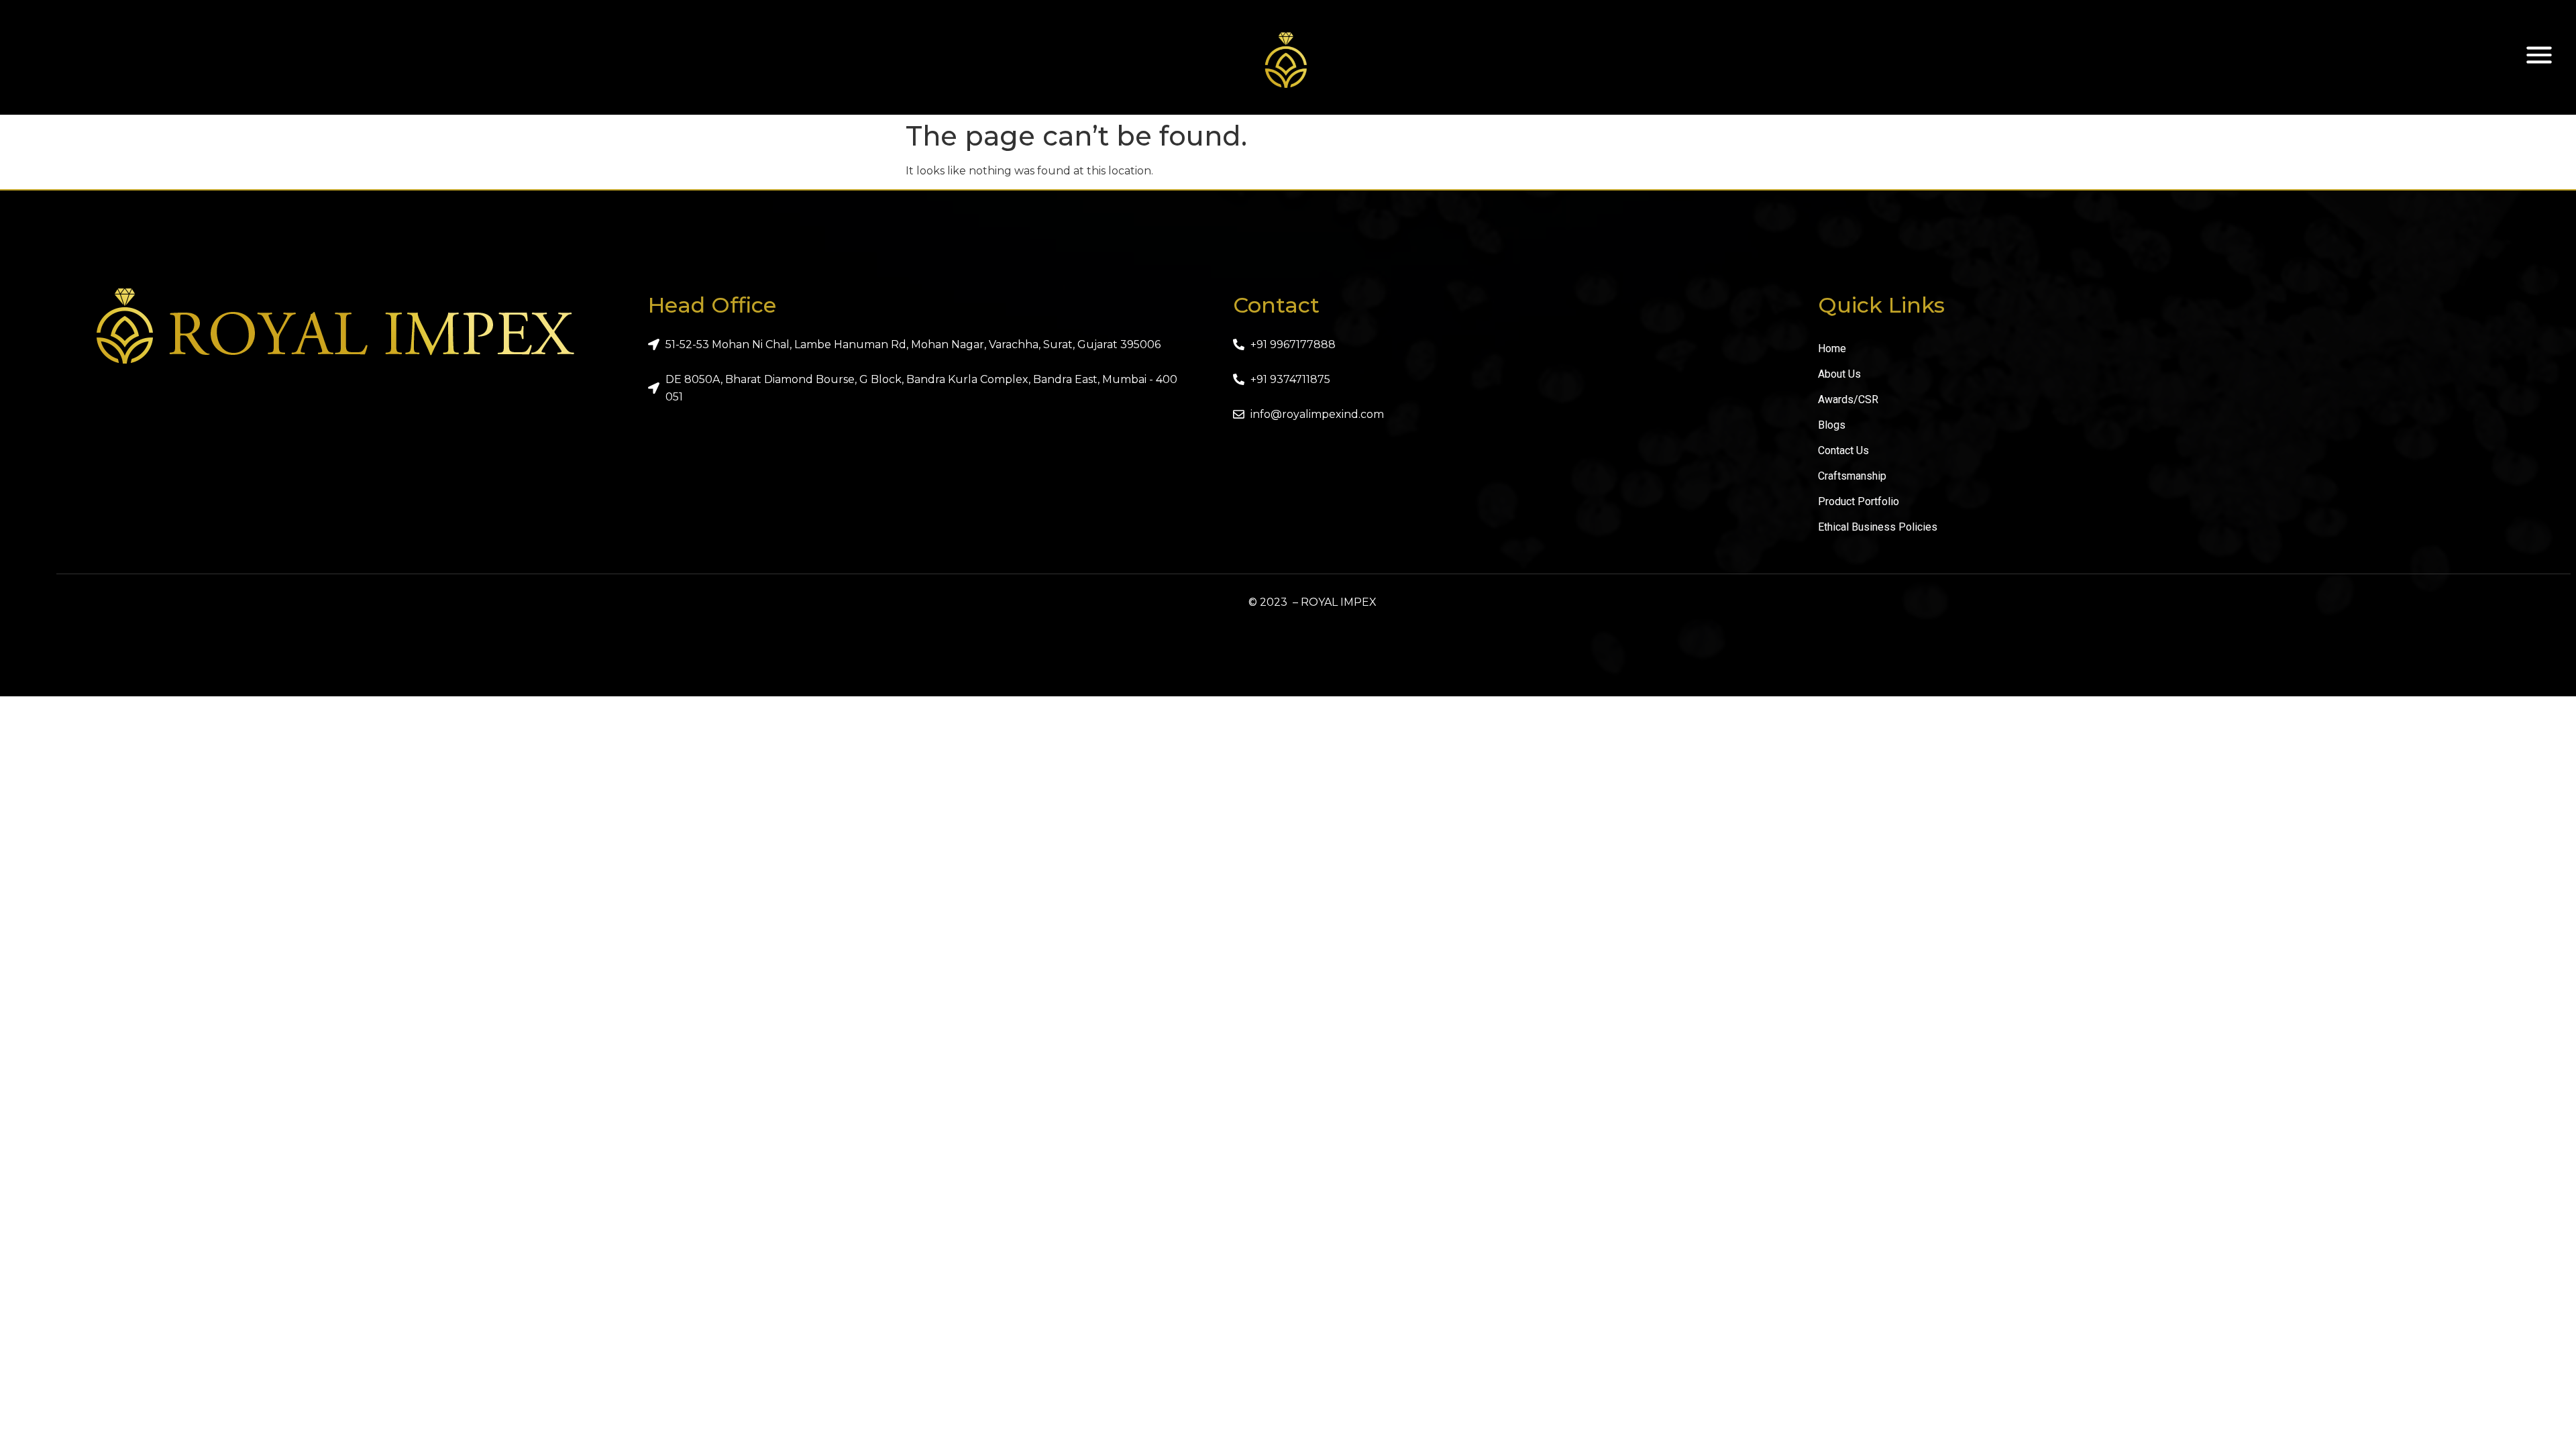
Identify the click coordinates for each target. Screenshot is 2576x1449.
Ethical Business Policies (1878, 527)
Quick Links (1881, 305)
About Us (1839, 374)
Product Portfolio (1859, 501)
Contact (1276, 305)
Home (1832, 348)
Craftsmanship (1852, 476)
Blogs (1832, 425)
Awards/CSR (1848, 399)
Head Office (712, 305)
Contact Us (1843, 450)
